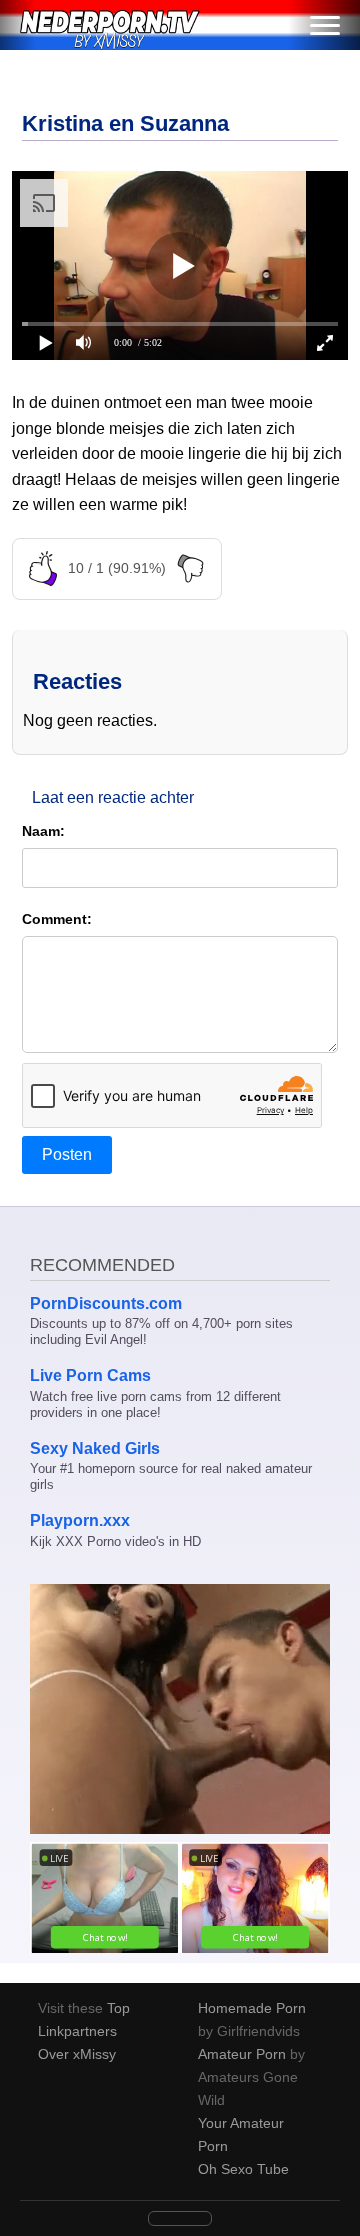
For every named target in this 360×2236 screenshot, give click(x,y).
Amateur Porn (242, 2054)
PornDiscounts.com (106, 1303)
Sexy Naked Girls (95, 1448)
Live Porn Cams (90, 1375)
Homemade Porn (252, 2008)
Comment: (57, 919)
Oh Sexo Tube (243, 2169)
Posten (67, 1154)
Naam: (43, 831)
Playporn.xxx (80, 1520)
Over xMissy (77, 2054)
